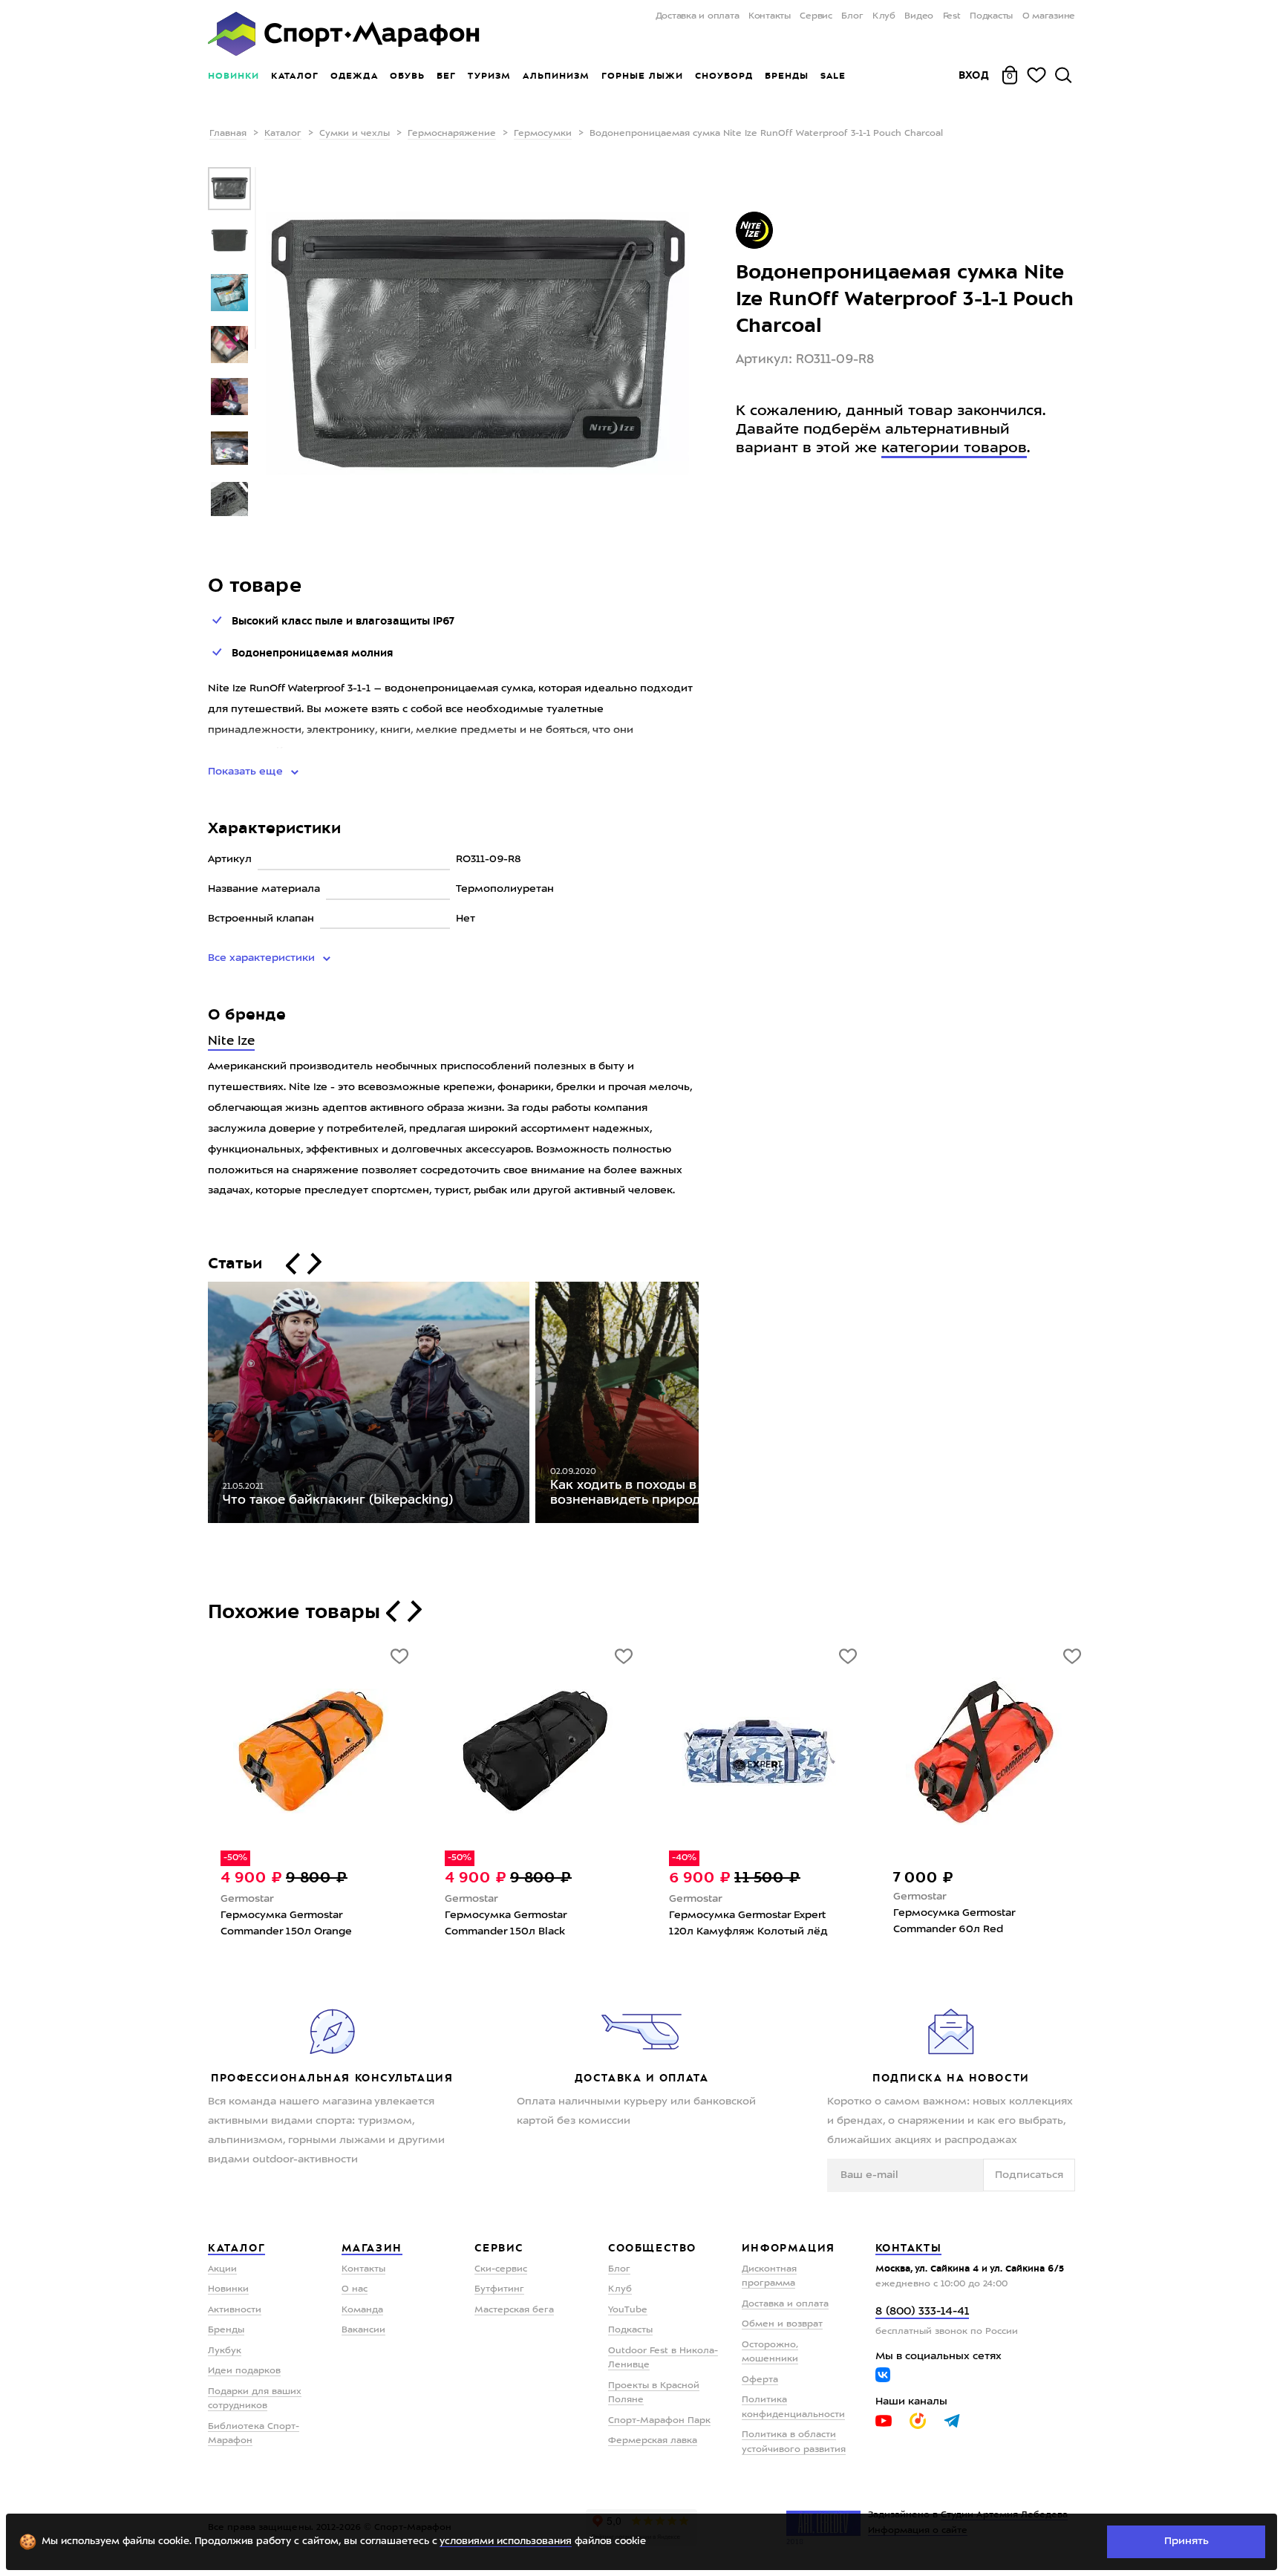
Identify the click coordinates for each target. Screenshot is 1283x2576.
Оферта (760, 2380)
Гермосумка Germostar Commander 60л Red (513, 1921)
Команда (362, 2310)
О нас (355, 2289)
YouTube (628, 2310)
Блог (852, 16)
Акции (222, 2269)
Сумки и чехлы (355, 134)
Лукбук (225, 2351)
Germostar (254, 1899)
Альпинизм (556, 76)
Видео (919, 16)
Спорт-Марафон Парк (659, 2421)
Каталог (295, 76)
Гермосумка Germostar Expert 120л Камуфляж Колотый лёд (307, 1923)
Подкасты (991, 16)
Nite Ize (231, 1041)
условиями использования (506, 2541)
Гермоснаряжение (452, 134)
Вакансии (363, 2330)
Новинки (234, 76)
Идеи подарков (244, 2371)
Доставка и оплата (697, 16)
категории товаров (954, 449)
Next (710, 1406)
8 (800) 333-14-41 (922, 2312)
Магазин (372, 2248)
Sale (833, 76)
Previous (197, 1406)
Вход (974, 75)
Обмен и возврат (782, 2324)
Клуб (884, 16)
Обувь (407, 76)
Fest (952, 16)
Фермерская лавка (653, 2441)
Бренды (787, 76)
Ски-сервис (501, 2269)
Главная (228, 134)
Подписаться (1029, 2175)
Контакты (770, 16)
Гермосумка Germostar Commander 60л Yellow (738, 1921)
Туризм (489, 76)
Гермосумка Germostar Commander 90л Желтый (967, 1921)
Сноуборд (724, 76)
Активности (235, 2310)
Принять (1186, 2541)
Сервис (816, 16)
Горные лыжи (642, 76)
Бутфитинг (499, 2289)
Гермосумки (543, 134)
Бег (446, 76)
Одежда (354, 76)
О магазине (1049, 16)
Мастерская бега (514, 2310)
